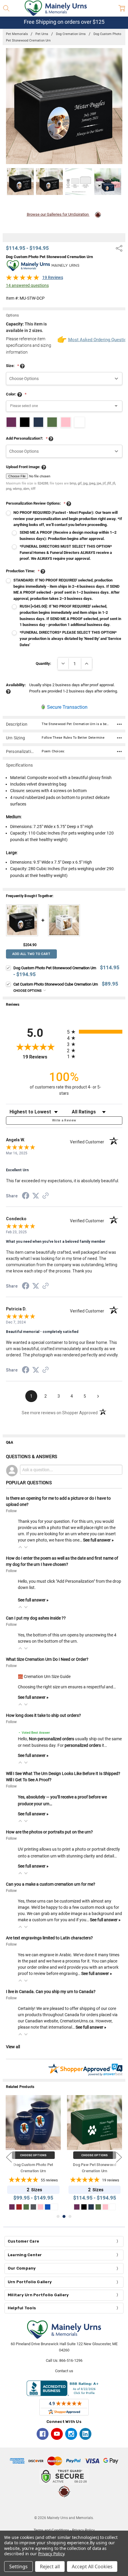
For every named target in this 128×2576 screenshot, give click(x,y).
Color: (16, 394)
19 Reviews (53, 277)
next (119, 2157)
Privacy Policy (51, 2554)
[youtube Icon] (57, 2434)
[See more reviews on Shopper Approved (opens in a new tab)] (46, 1196)
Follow (11, 1511)
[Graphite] (33, 2207)
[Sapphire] (48, 2207)
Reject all (50, 2567)
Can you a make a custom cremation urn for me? (51, 1884)
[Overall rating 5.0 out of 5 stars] (23, 279)
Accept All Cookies (92, 2567)
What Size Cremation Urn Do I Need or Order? (47, 1659)
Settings (18, 2567)
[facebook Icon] (43, 2434)
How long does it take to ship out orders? (43, 1715)
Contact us (64, 2371)
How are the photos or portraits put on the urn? (49, 1832)
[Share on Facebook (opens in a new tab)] (26, 1197)
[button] (20, 1547)
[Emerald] (26, 2207)
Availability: (16, 685)
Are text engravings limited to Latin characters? (49, 1938)
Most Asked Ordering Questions (95, 340)
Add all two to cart (31, 954)
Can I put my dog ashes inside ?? (36, 1618)
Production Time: (23, 571)
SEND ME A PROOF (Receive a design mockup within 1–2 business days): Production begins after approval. (68, 535)
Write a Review (64, 1120)
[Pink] (40, 2207)
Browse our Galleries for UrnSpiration (58, 214)
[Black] (84, 2207)
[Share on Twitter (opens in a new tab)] (36, 1196)
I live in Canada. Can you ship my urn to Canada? (51, 1992)
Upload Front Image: (24, 467)
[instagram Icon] (71, 2434)
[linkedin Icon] (85, 2434)
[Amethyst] (12, 2207)
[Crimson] (19, 2207)
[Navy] (91, 2207)
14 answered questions (27, 285)
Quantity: (43, 664)
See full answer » (98, 1540)
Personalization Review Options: (36, 503)
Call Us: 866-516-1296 (64, 2360)
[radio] (95, 1032)
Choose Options (28, 991)
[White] (55, 2207)
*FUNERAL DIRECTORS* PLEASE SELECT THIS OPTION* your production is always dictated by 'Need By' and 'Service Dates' (70, 639)
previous (9, 2157)
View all (13, 2047)
